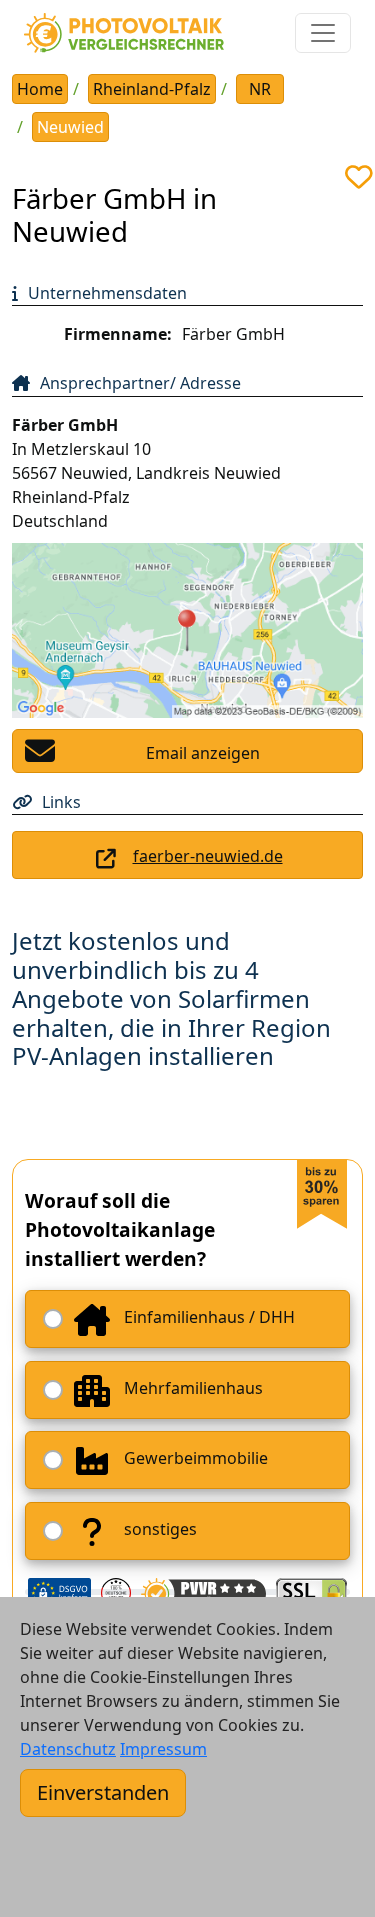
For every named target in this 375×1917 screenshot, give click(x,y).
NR (260, 89)
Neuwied (70, 127)
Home (40, 89)
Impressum (163, 1749)
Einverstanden (103, 1792)
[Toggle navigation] (323, 33)
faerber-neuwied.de (208, 856)
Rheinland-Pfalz (152, 89)
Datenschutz (68, 1749)
